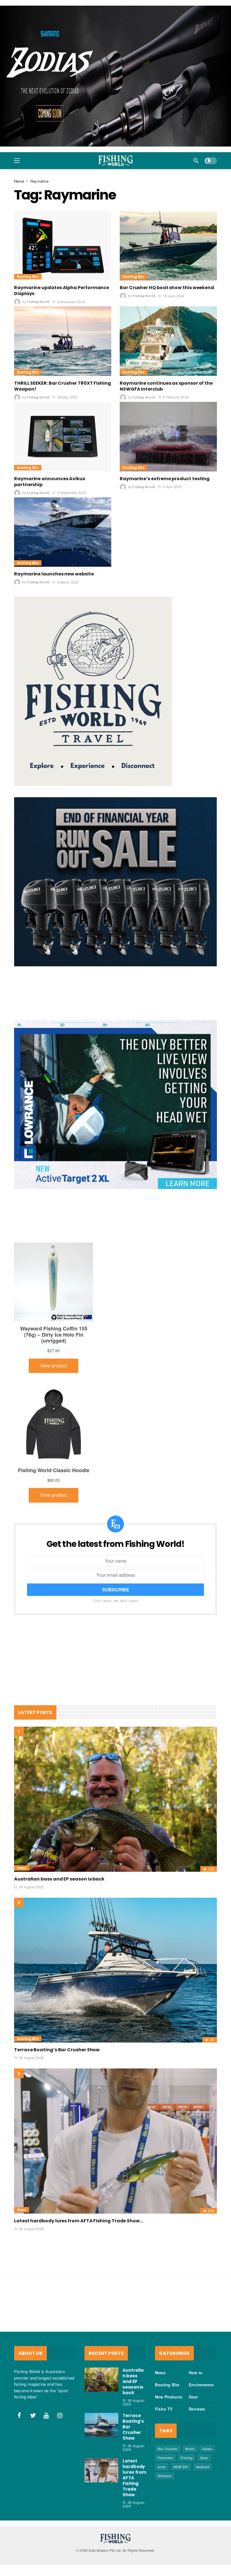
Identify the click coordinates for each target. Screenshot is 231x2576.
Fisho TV (164, 2415)
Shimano (165, 2482)
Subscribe (116, 1595)
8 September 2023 (72, 498)
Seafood (203, 2473)
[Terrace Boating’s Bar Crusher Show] (115, 1976)
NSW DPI (181, 2473)
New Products (169, 2403)
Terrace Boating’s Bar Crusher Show (57, 2056)
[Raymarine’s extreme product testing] (168, 443)
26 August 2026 (31, 1892)
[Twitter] (33, 2421)
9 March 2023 (68, 588)
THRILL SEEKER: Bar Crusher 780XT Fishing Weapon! (63, 392)
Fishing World (38, 308)
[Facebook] (19, 2421)
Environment (201, 2391)
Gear (22, 2216)
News (22, 1874)
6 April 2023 (172, 492)
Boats (190, 2455)
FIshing (187, 2464)
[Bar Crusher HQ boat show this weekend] (168, 252)
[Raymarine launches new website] (63, 538)
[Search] (196, 167)
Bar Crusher (168, 2455)
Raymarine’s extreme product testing (165, 485)
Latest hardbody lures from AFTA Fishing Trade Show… (79, 2227)
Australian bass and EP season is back (59, 1885)
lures (162, 2473)
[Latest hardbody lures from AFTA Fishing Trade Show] (115, 2147)
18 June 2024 (174, 301)
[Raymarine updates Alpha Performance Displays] (63, 252)
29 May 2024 (67, 403)
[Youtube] (46, 2421)
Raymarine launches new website (54, 580)
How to (196, 2378)
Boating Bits (28, 283)
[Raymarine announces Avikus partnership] (63, 443)
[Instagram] (60, 2421)
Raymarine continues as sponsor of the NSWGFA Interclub (166, 392)
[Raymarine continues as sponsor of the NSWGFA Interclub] (168, 347)
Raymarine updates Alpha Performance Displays (62, 296)
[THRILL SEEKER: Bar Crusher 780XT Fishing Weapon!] (63, 347)
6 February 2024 (176, 403)
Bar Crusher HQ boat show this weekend (167, 294)
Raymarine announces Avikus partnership (50, 488)
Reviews (197, 2415)
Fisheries (165, 2464)
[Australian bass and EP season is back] (115, 1805)
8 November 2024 (71, 307)
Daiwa (207, 2455)
